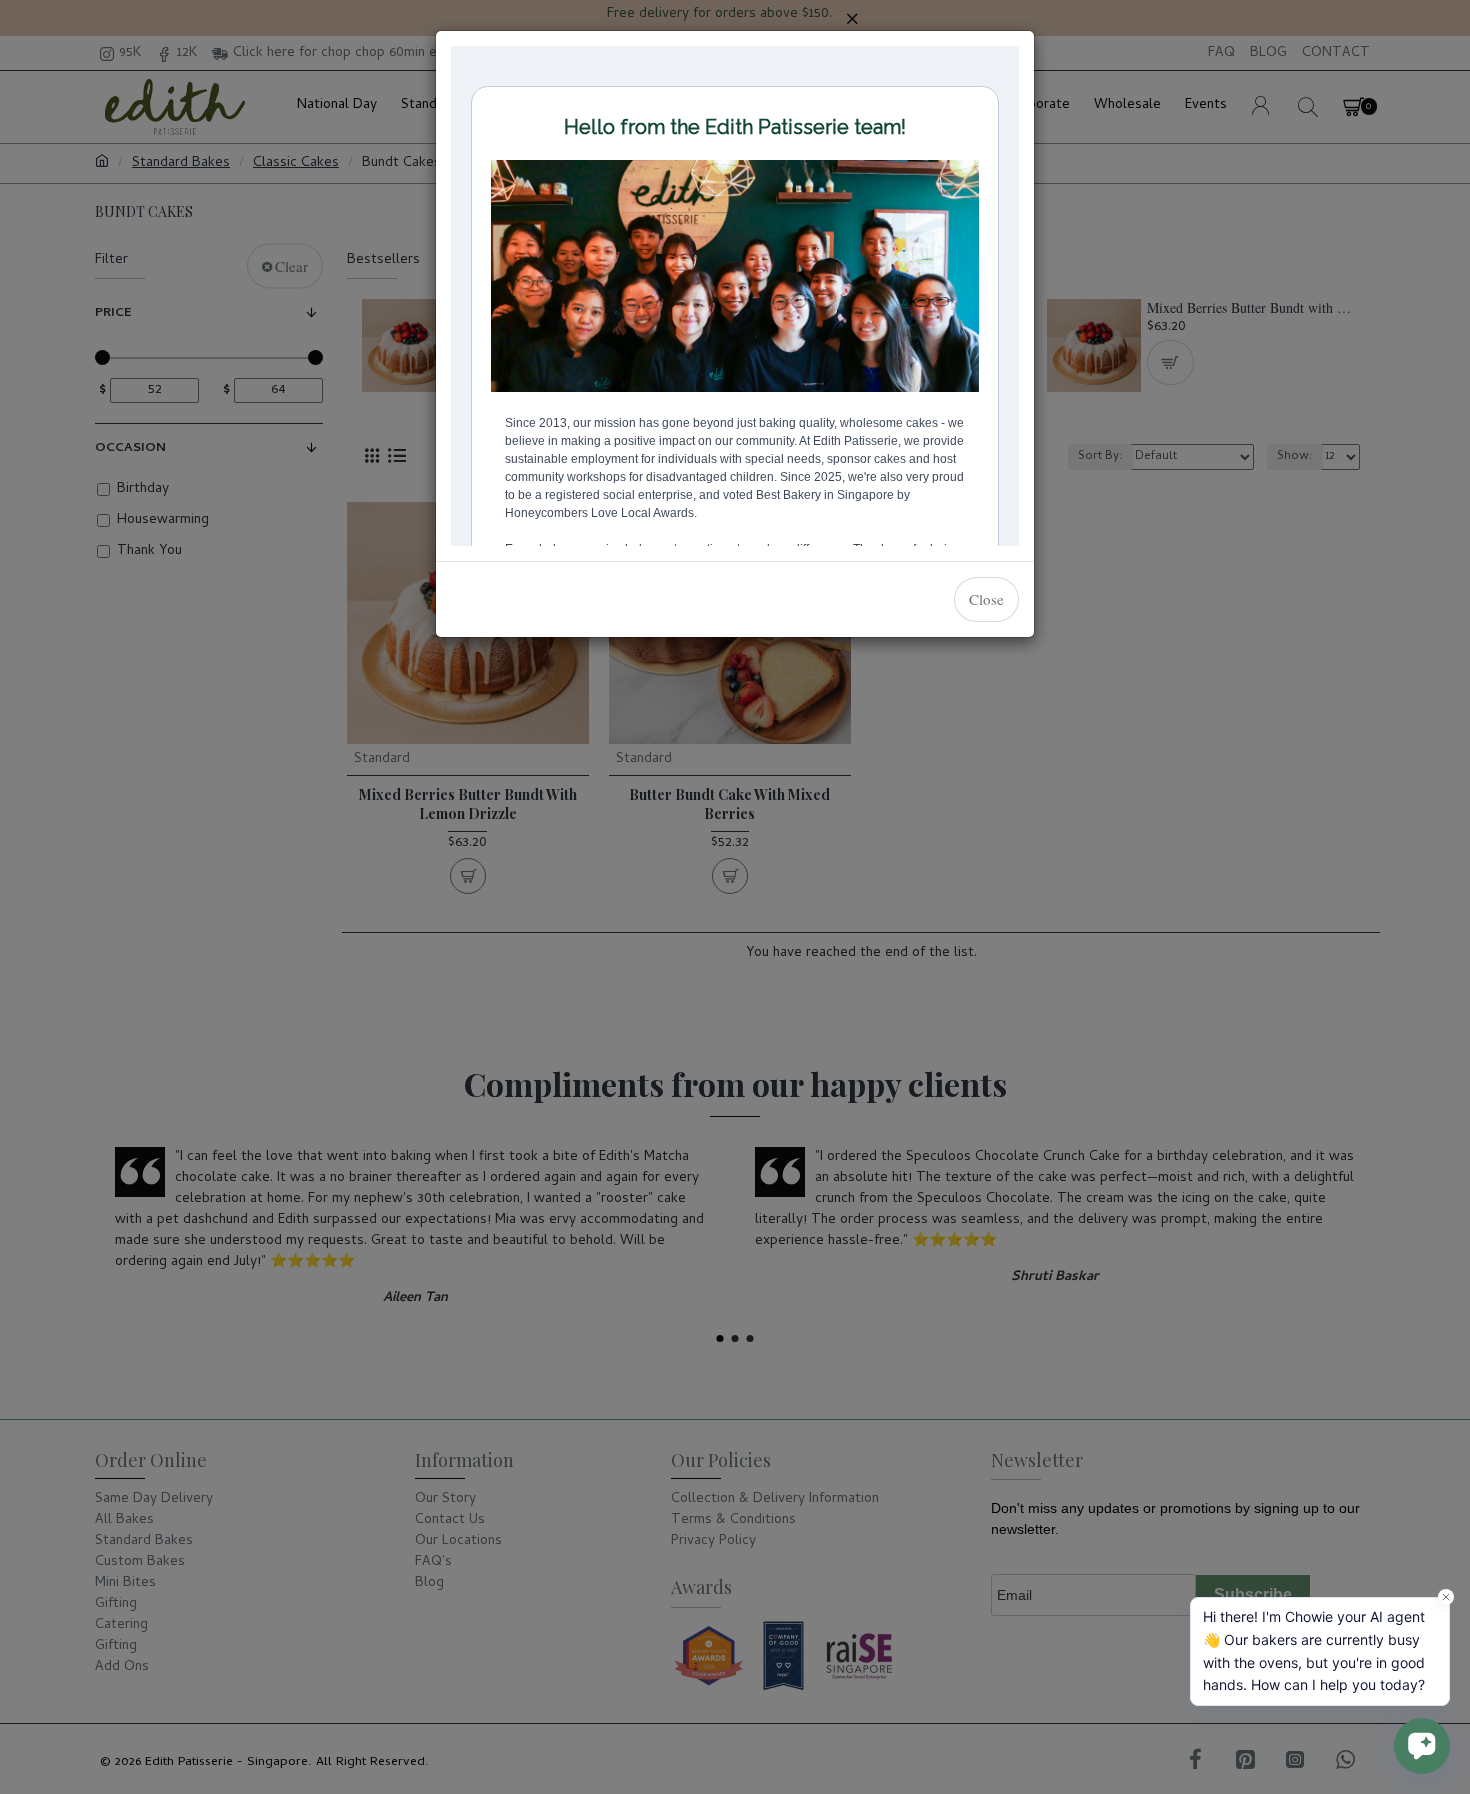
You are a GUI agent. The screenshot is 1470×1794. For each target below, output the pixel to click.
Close (986, 599)
